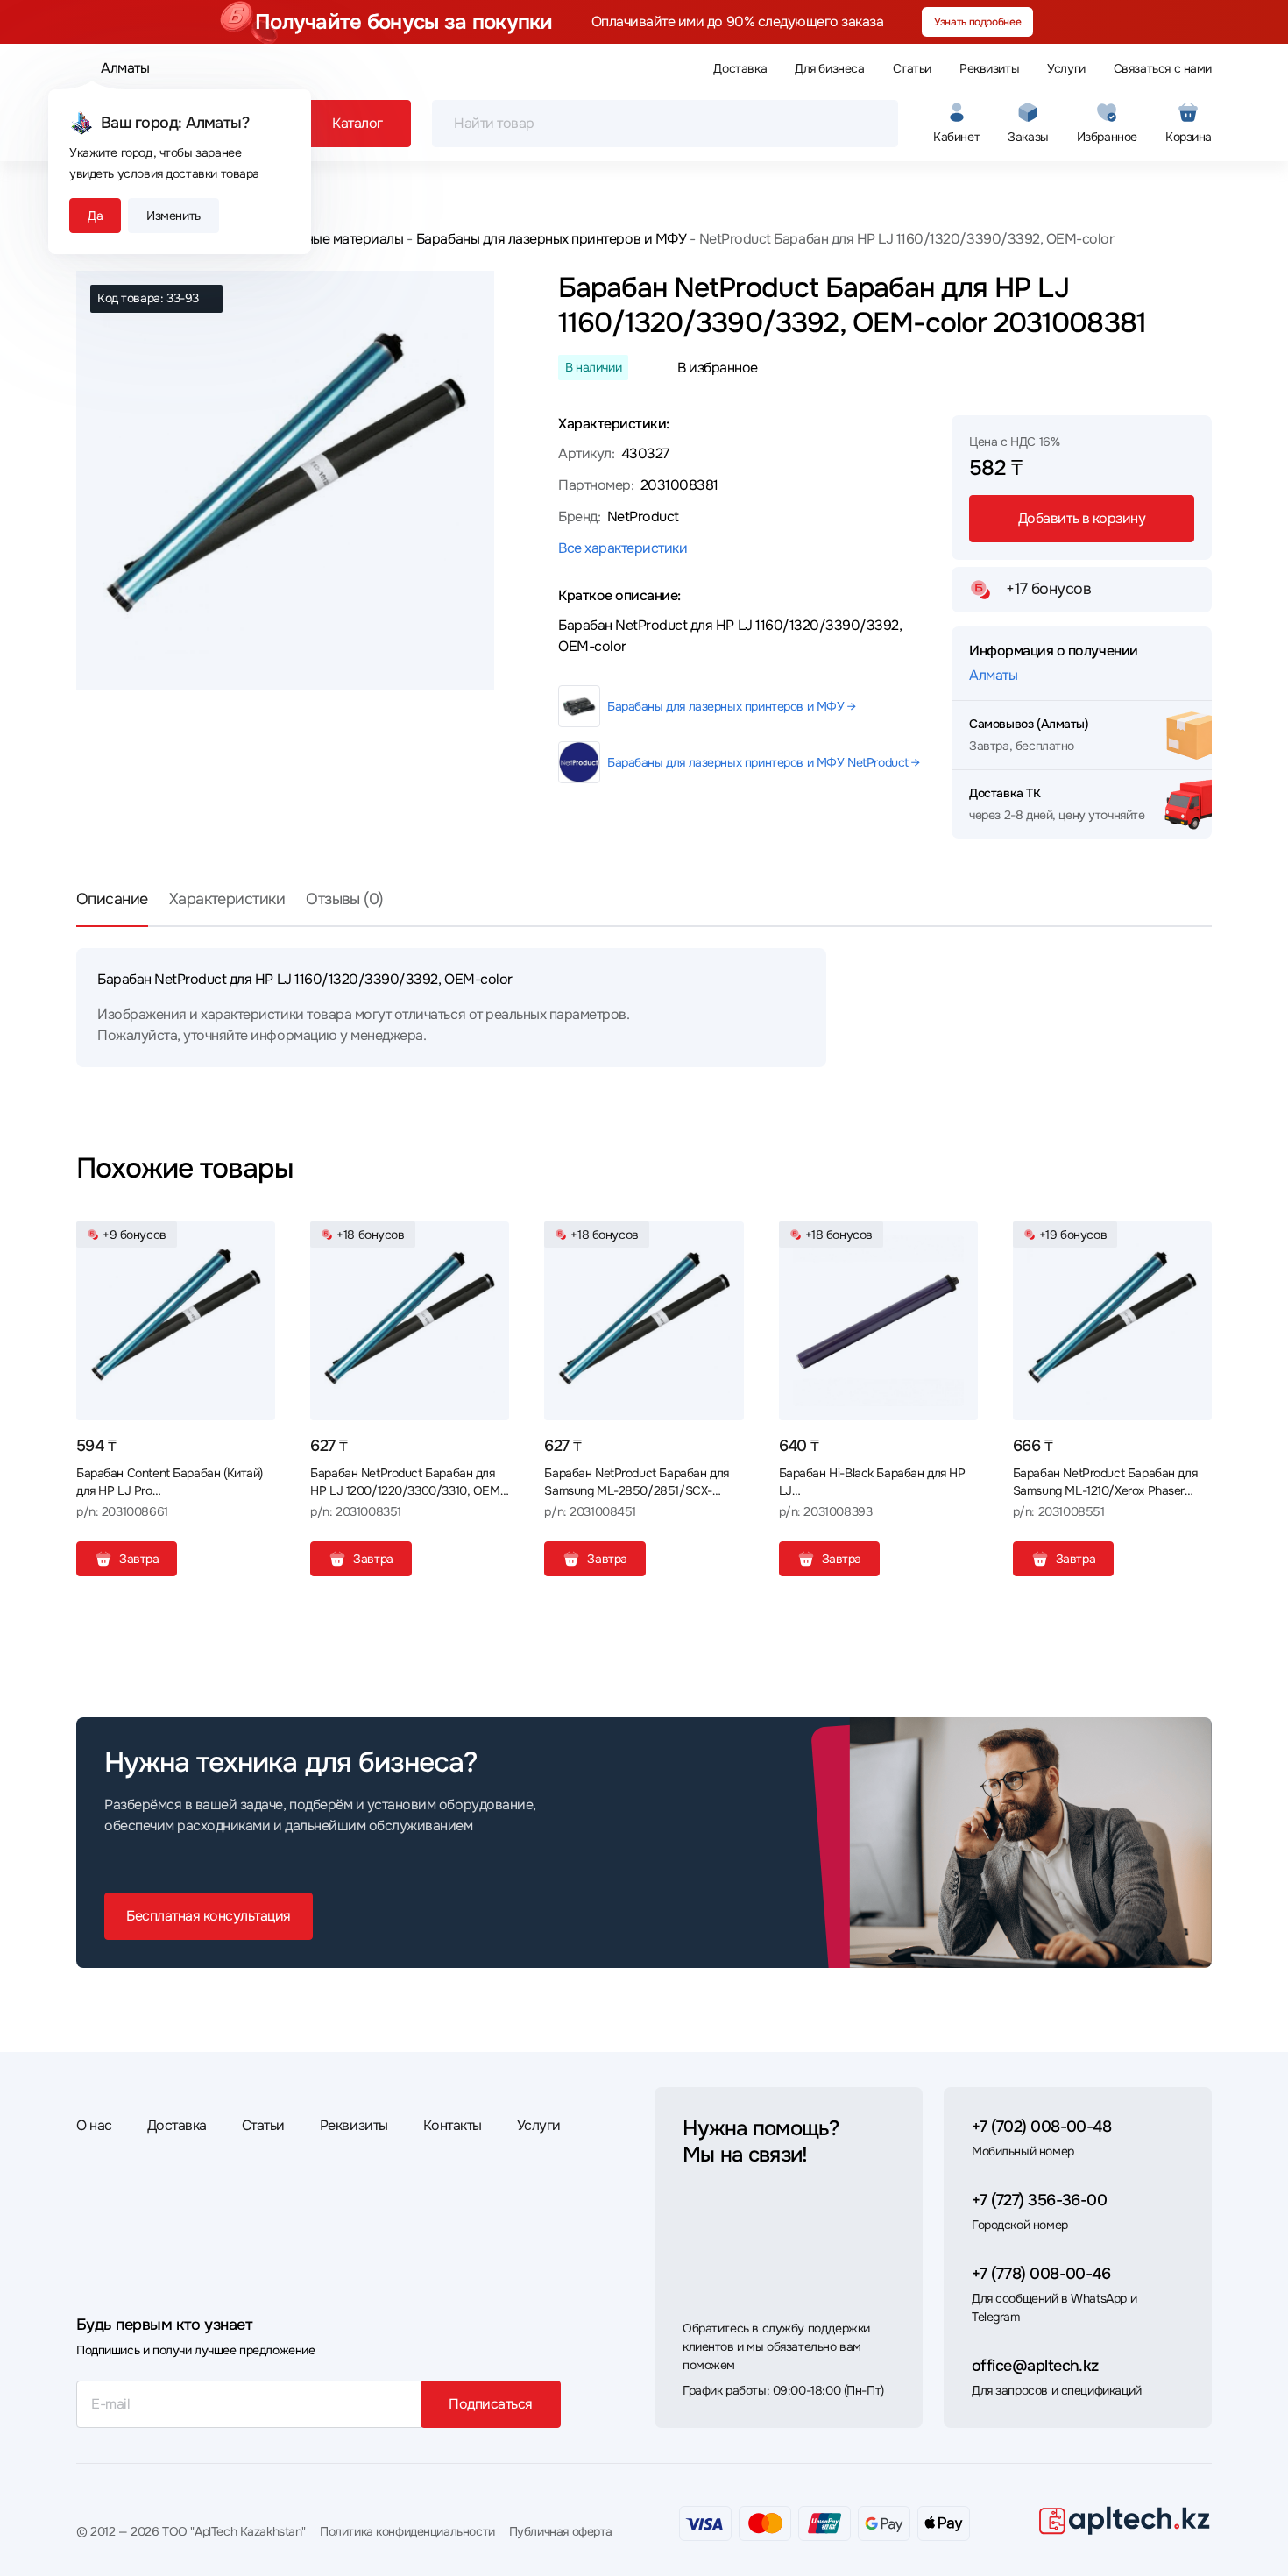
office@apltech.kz (1035, 2366)
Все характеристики (623, 548)
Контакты (453, 2125)
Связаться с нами (1163, 68)
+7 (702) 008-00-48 (1041, 2127)
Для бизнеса (829, 68)
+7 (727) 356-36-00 (1039, 2200)
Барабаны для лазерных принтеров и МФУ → (732, 706)
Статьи (912, 68)
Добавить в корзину (1082, 518)
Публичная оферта (561, 2531)
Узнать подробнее (977, 22)
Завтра (139, 1559)
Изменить (173, 216)
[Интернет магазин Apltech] (1124, 2520)
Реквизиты (989, 68)
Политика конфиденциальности (407, 2531)
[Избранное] (255, 1242)
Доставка (740, 68)
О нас (94, 2125)
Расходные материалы (332, 239)
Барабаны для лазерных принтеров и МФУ (551, 239)
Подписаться (491, 2404)
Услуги (1066, 68)
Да (95, 216)
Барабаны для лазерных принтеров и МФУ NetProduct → (764, 762)
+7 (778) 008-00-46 (1041, 2274)
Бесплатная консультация (209, 1916)
